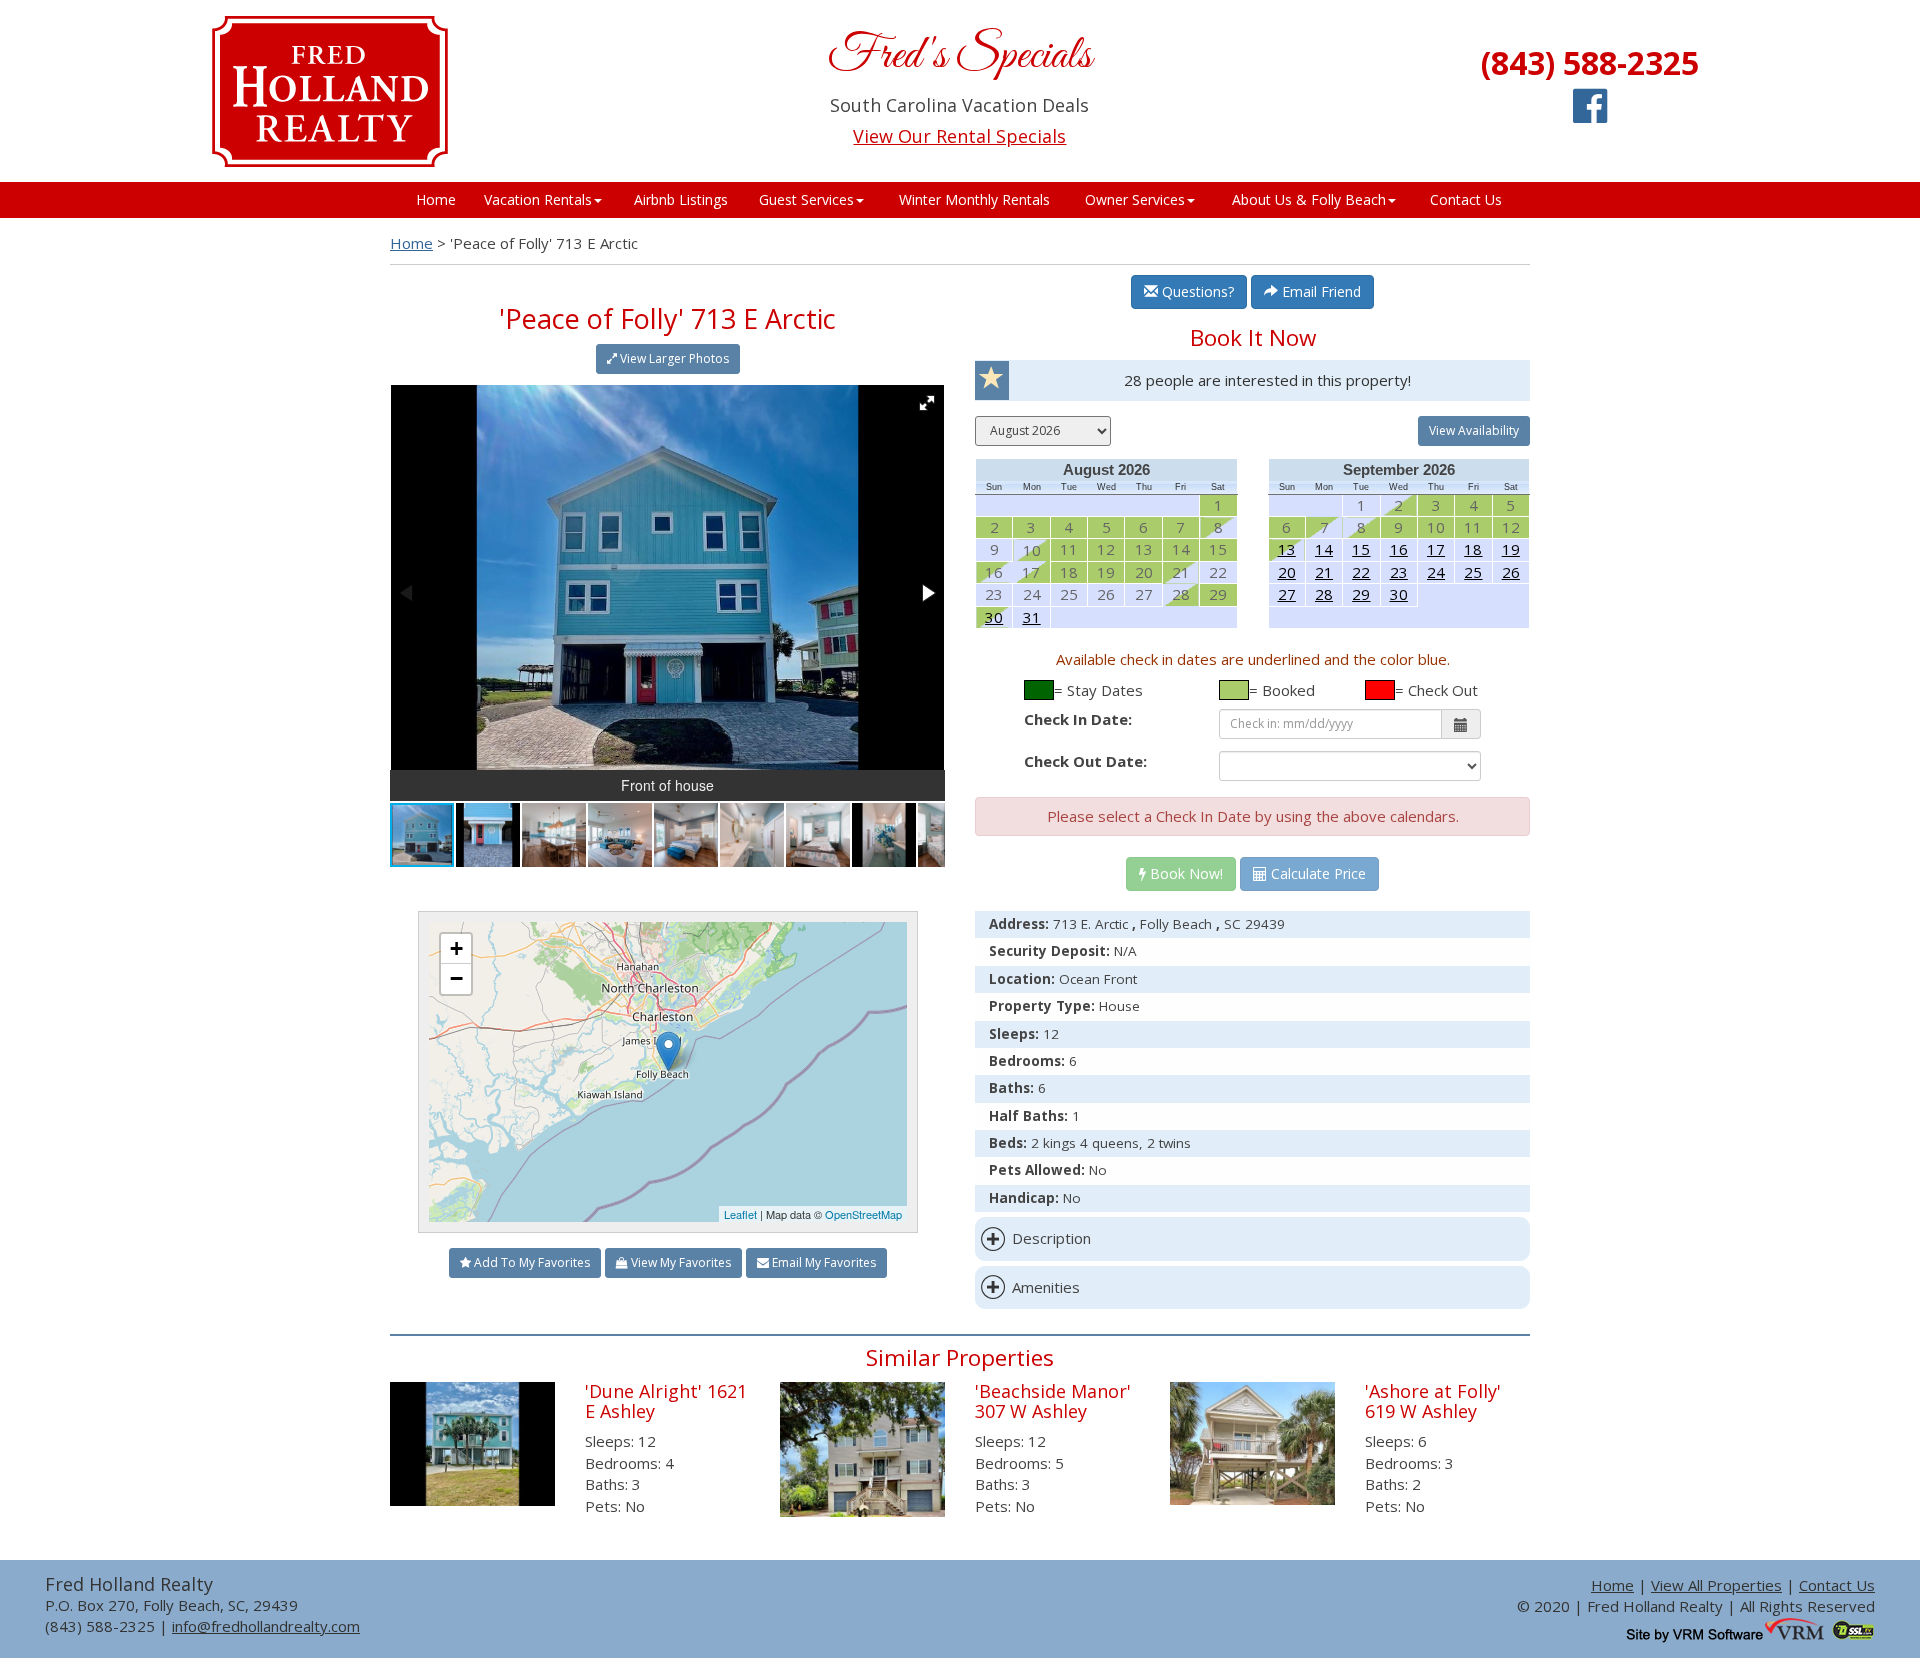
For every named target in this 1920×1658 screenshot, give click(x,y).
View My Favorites (679, 1262)
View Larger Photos (673, 358)
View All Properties (1716, 1585)
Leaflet (740, 1214)
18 (1473, 549)
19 (1511, 549)
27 (1287, 594)
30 (994, 617)
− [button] (456, 978)
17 (1436, 549)
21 (1324, 572)
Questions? (1196, 291)
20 (1287, 572)
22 (1361, 572)
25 (1473, 572)
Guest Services (806, 199)
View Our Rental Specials (959, 136)
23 (1399, 572)
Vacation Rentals (538, 199)
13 (1287, 549)
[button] (927, 403)
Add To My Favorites (530, 1262)
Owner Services (1135, 199)
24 (1436, 572)
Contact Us (1466, 199)
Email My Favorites (822, 1262)
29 (1361, 594)
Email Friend (1319, 291)
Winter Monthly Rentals (974, 199)
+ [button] (456, 948)
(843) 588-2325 (1590, 62)
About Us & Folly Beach (1309, 199)
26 (1511, 572)
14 (1324, 549)
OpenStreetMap (863, 1214)
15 (1361, 549)
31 (1032, 617)
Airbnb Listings (681, 199)
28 (1324, 594)
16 (1399, 549)
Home (436, 199)
